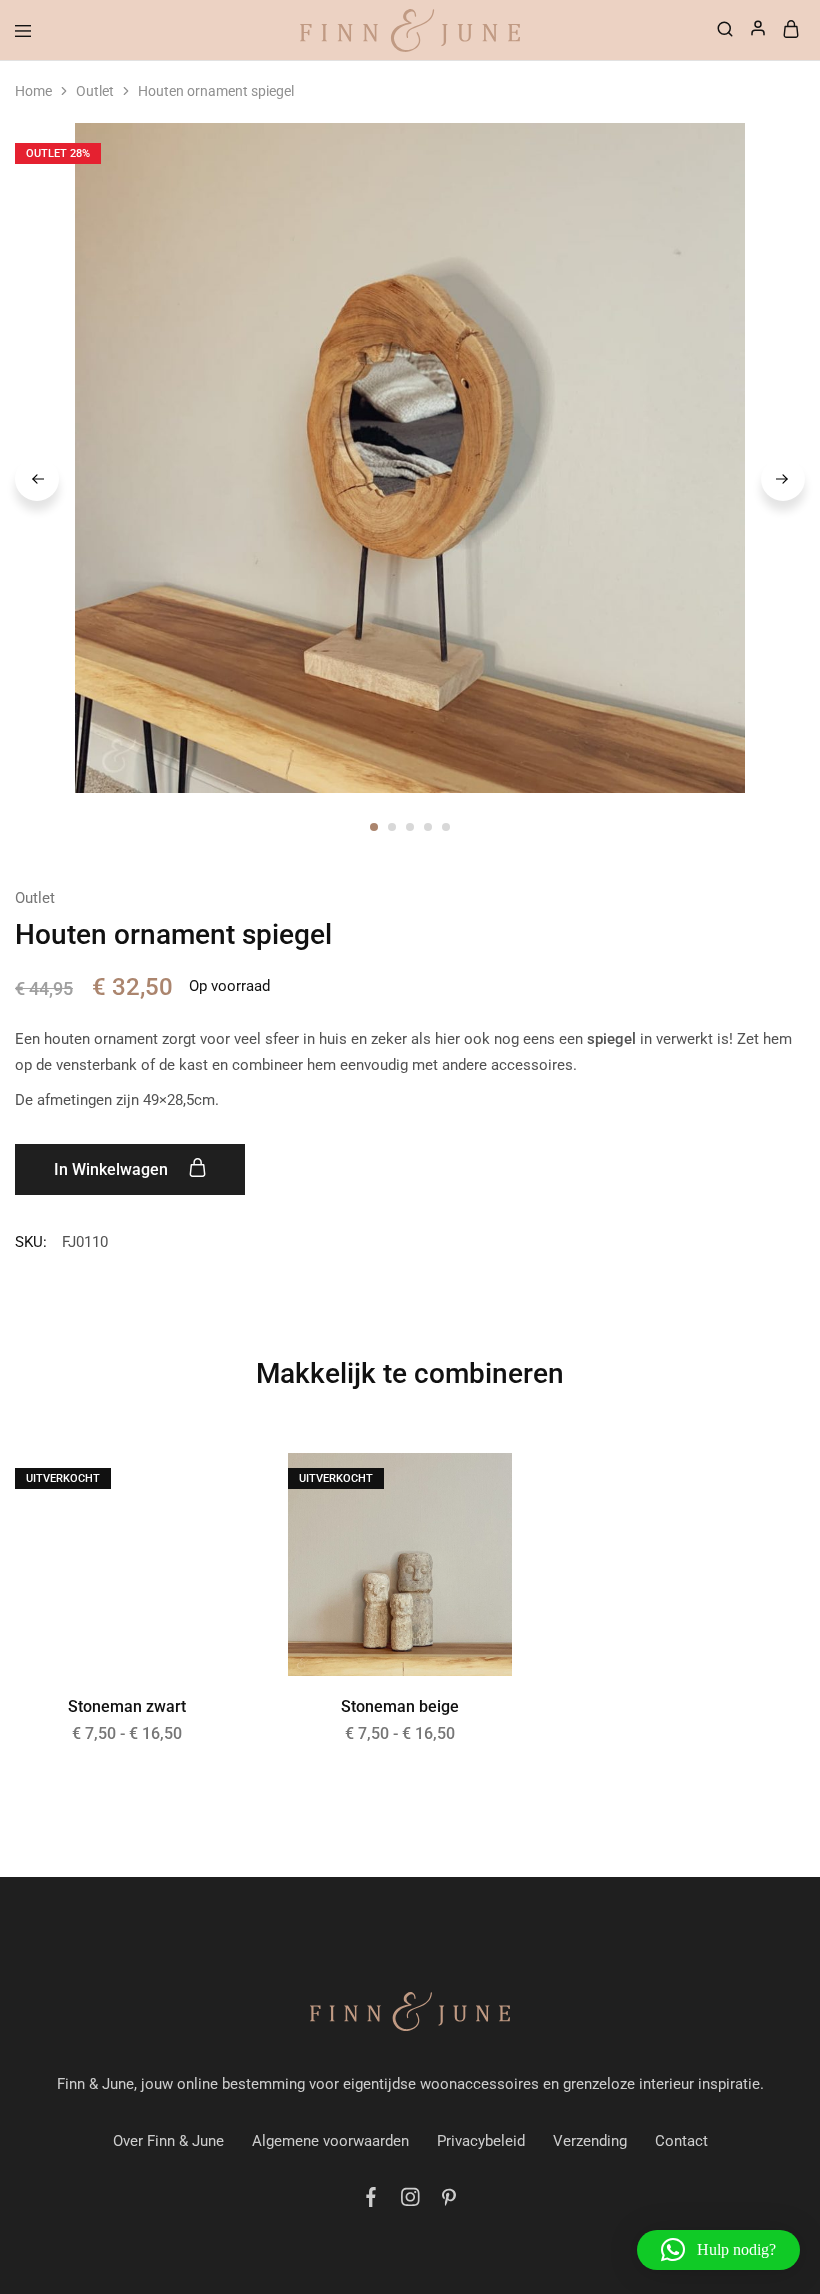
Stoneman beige (400, 1706)
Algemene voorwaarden (330, 2141)
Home (33, 91)
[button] (718, 2250)
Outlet (95, 91)
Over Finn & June (168, 2141)
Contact (681, 2141)
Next (783, 479)
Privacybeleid (481, 2141)
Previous (37, 479)
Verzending (590, 2141)
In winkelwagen (113, 1169)
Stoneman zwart (127, 1706)
